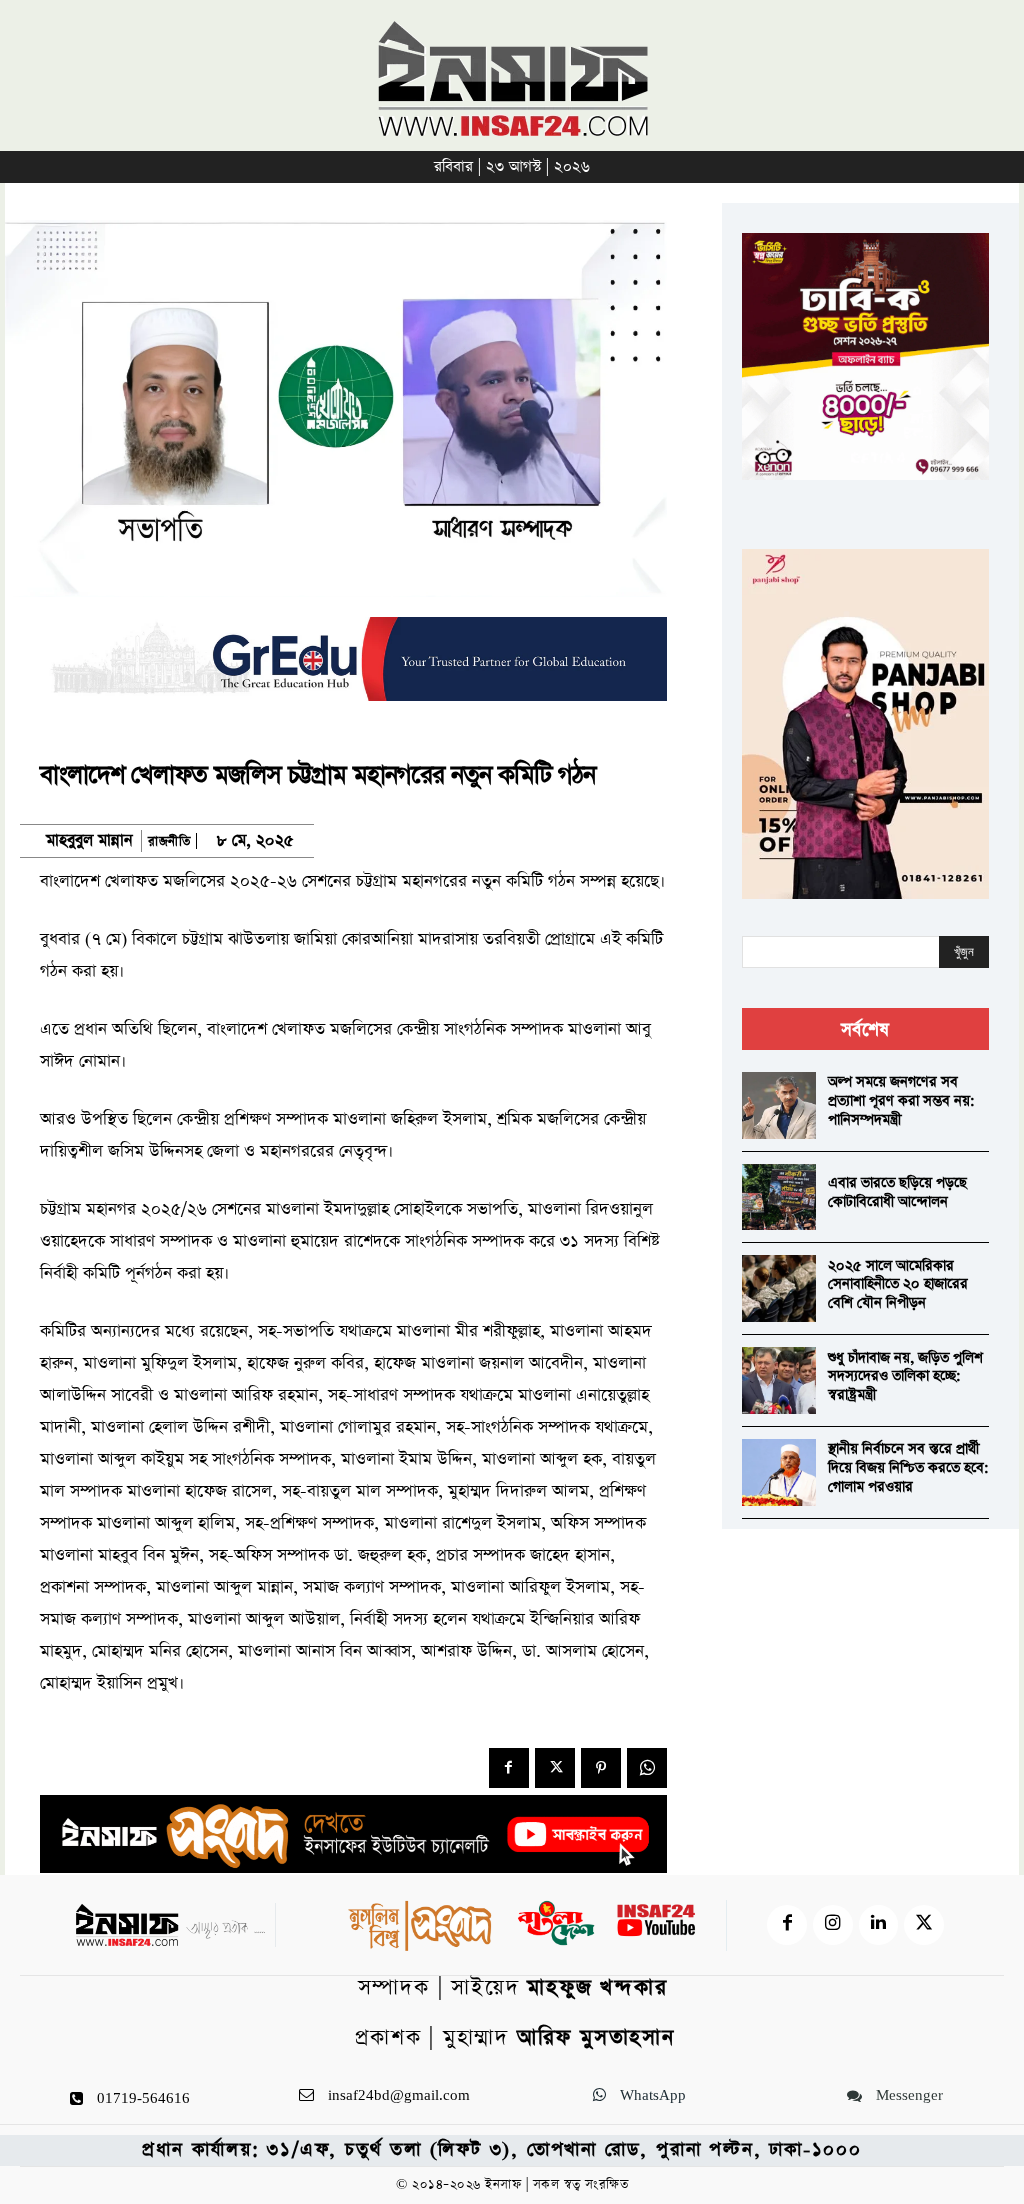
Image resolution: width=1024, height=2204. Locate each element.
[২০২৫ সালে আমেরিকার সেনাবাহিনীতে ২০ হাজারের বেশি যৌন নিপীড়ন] (779, 1288)
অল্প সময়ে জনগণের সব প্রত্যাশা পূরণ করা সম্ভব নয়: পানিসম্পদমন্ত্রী (901, 1100)
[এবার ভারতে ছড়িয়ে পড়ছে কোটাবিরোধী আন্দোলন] (779, 1197)
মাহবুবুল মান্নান (89, 841)
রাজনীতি (169, 841)
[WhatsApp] (647, 1768)
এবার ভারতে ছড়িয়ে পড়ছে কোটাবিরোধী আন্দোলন (897, 1192)
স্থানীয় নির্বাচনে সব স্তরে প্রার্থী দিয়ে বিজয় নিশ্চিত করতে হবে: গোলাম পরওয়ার (908, 1467)
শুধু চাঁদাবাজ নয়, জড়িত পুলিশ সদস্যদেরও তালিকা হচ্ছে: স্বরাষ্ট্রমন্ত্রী (905, 1376)
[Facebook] (509, 1768)
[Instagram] (833, 1925)
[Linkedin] (879, 1925)
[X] (555, 1768)
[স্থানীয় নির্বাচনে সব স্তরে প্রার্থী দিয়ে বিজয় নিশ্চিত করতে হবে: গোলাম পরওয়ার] (779, 1472)
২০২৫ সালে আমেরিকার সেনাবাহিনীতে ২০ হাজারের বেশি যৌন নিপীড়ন (898, 1284)
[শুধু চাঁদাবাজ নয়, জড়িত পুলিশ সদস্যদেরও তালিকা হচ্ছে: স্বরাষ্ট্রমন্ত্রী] (779, 1380)
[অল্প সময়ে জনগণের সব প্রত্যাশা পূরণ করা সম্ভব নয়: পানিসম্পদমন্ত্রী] (779, 1105)
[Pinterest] (601, 1768)
